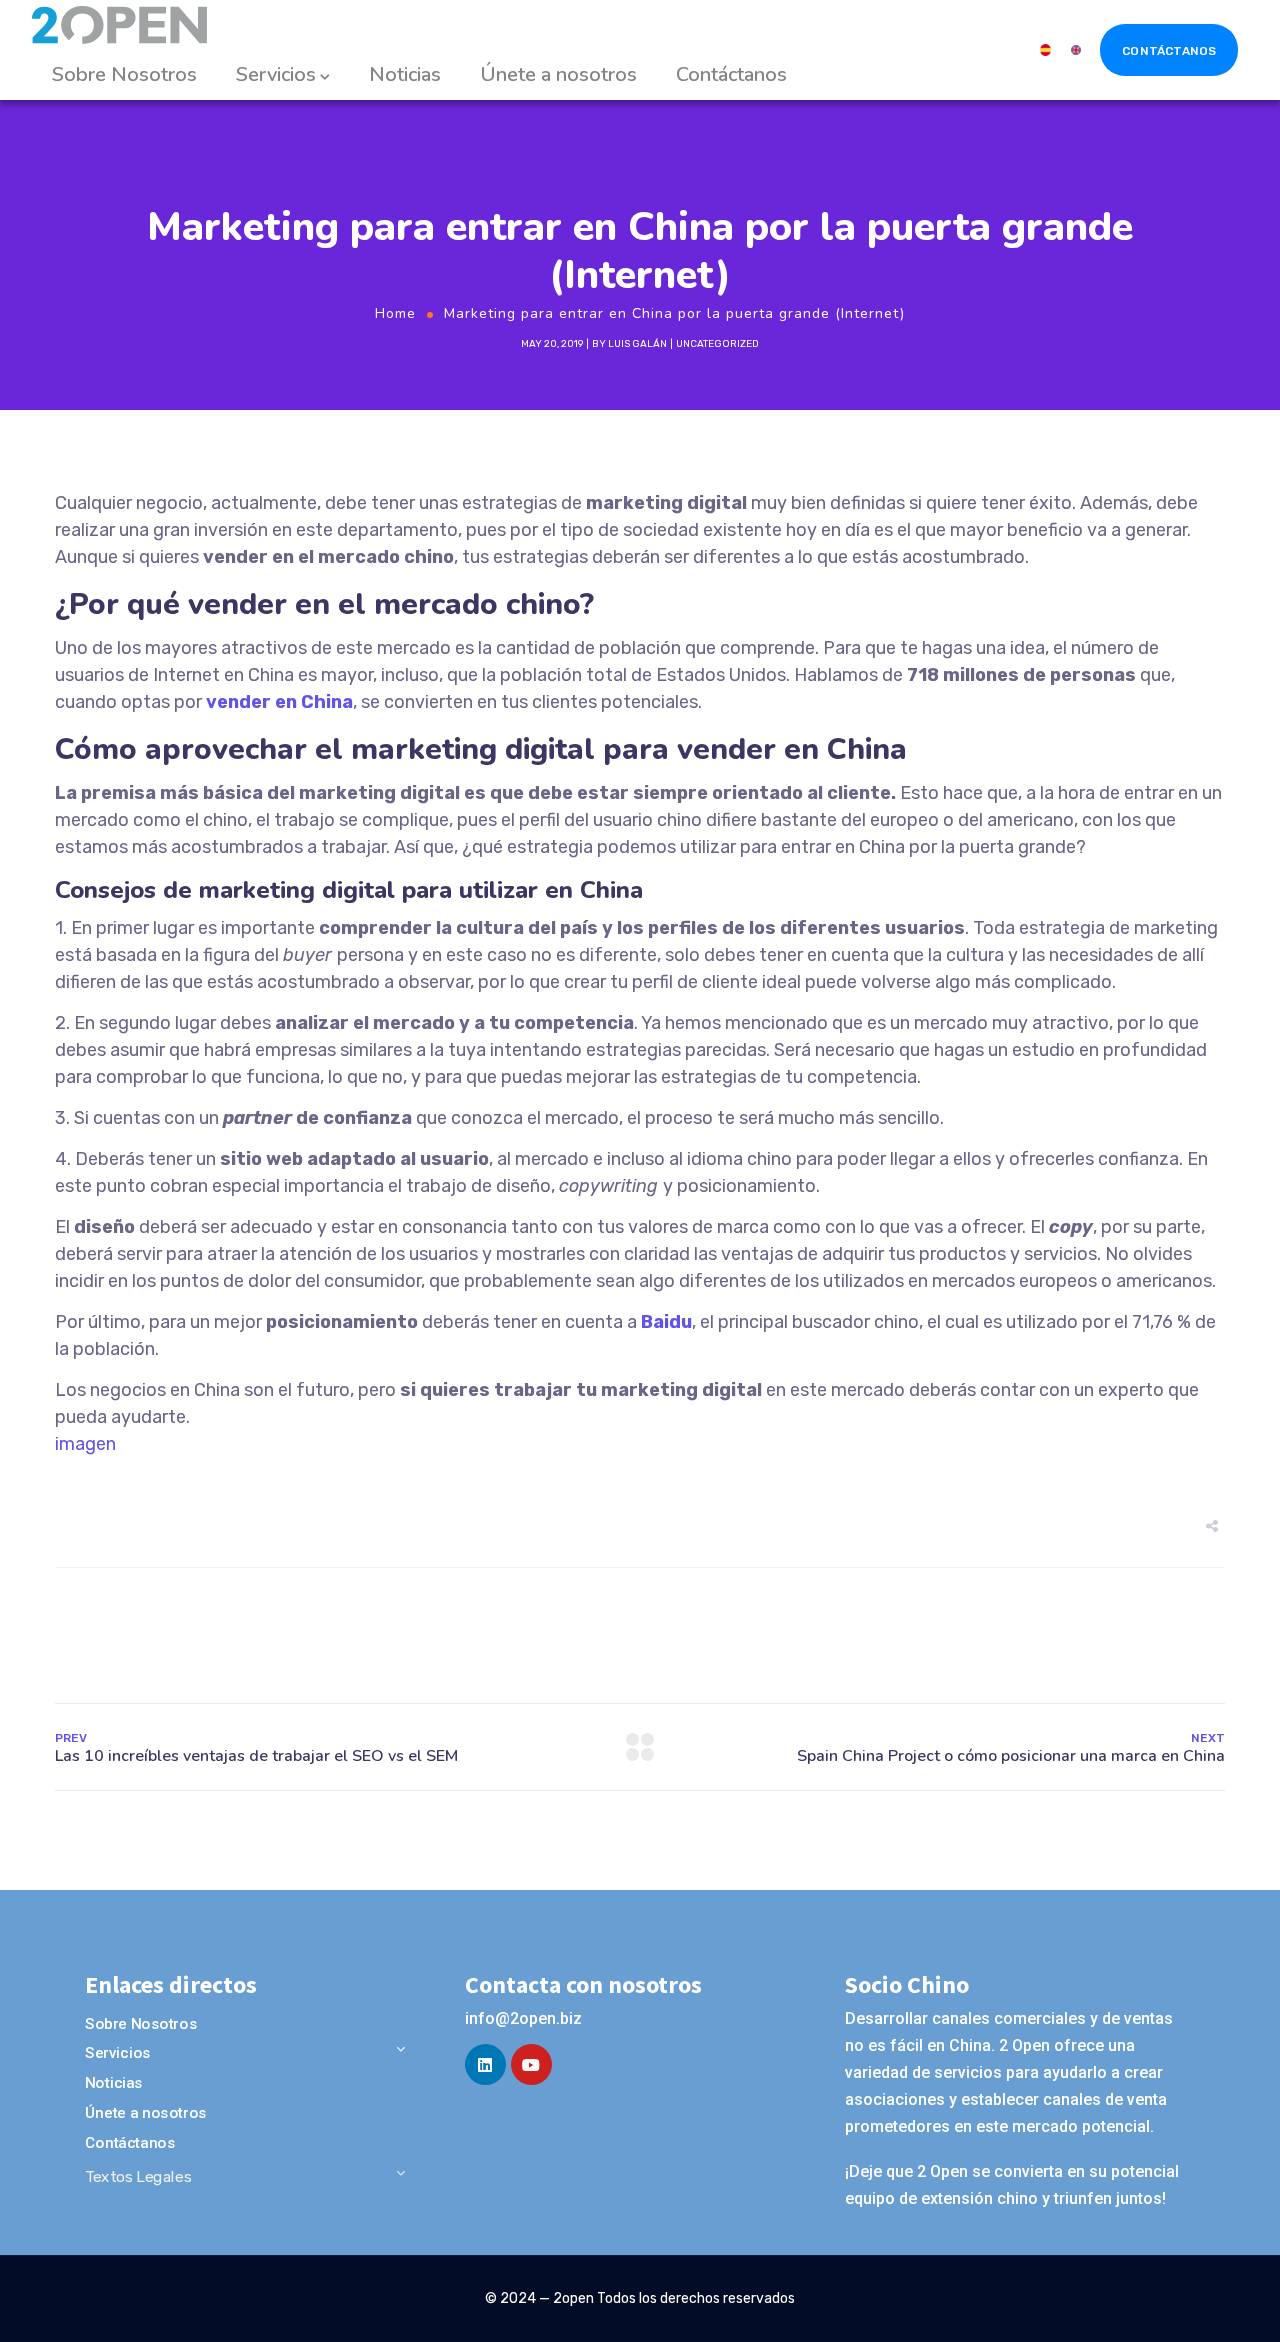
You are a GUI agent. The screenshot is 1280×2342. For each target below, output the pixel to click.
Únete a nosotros (558, 74)
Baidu (666, 1322)
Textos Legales (138, 2177)
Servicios (276, 74)
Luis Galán (637, 344)
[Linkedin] (485, 2064)
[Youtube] (531, 2064)
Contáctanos (731, 74)
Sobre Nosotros (124, 74)
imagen (85, 1444)
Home (395, 313)
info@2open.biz (523, 2018)
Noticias (405, 74)
